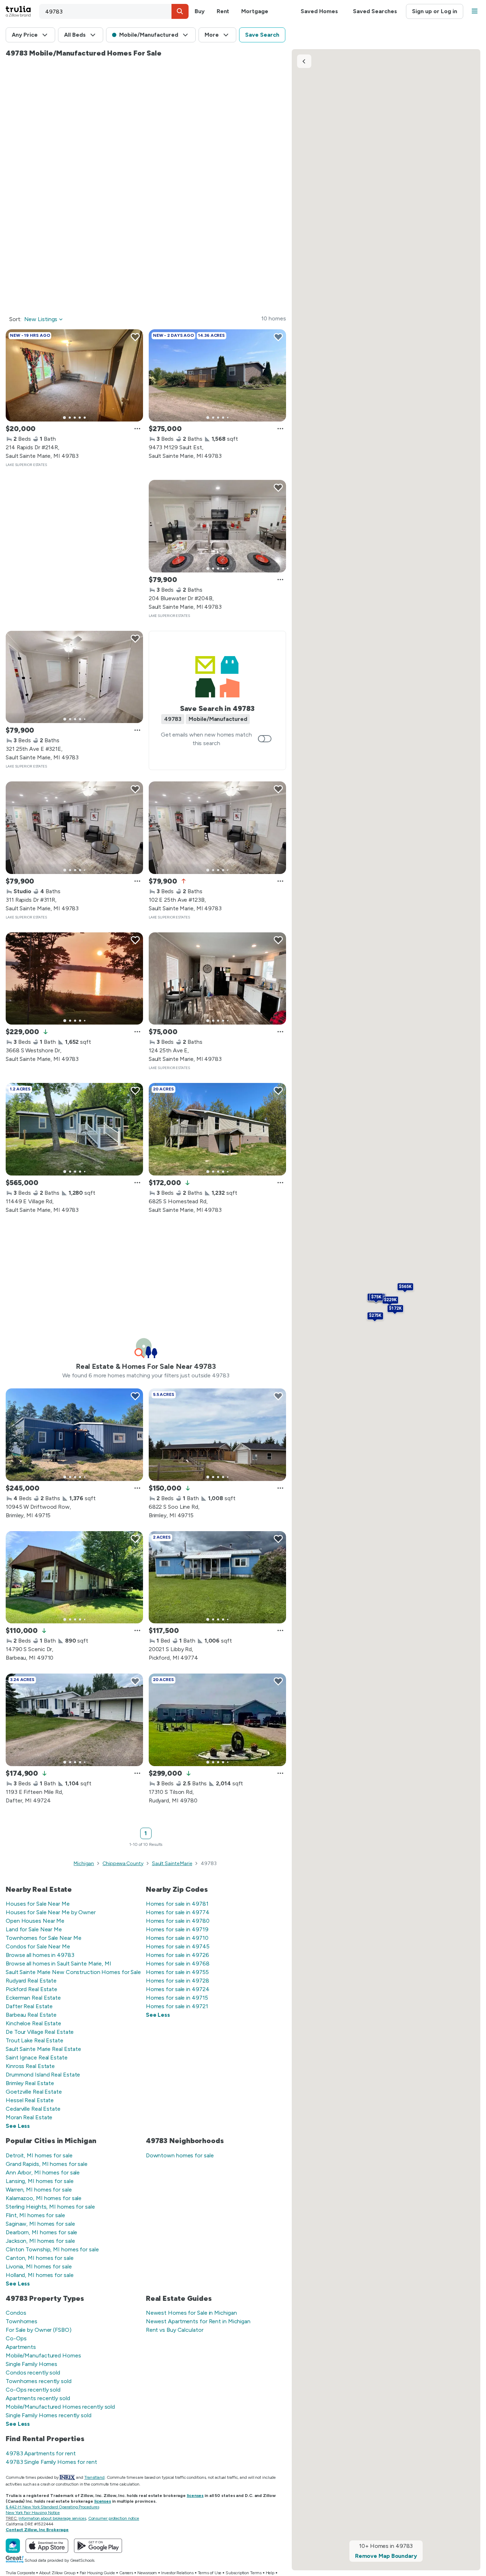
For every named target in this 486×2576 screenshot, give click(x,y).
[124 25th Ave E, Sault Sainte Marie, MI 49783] (217, 979)
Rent (223, 11)
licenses (195, 2496)
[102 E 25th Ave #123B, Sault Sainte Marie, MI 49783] (217, 828)
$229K (390, 1300)
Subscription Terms (243, 2573)
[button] (180, 11)
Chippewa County (123, 1863)
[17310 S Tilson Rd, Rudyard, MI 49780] (217, 1720)
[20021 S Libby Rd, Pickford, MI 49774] (217, 1577)
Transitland (94, 2477)
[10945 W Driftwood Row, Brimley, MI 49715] (74, 1435)
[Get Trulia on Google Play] (98, 2546)
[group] (74, 376)
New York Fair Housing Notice (33, 2513)
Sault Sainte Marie (172, 1863)
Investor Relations (177, 2573)
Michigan (84, 1863)
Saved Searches (375, 11)
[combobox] (114, 11)
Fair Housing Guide (97, 2573)
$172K (395, 1308)
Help (270, 2573)
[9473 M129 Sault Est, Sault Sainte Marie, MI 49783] (217, 376)
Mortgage (255, 11)
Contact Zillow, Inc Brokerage (37, 2530)
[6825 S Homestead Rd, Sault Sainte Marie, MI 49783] (217, 1129)
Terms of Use (210, 2573)
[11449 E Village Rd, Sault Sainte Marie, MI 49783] (74, 1129)
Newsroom (147, 2573)
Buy (200, 11)
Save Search (262, 35)
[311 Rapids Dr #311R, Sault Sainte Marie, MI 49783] (74, 828)
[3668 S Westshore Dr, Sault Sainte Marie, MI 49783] (74, 979)
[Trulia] (13, 2546)
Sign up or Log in (435, 11)
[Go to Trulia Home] (22, 11)
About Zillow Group (57, 2573)
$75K (376, 1297)
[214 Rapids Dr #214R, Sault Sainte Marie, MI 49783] (74, 376)
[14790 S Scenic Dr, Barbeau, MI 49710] (74, 1577)
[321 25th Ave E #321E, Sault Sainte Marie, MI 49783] (74, 677)
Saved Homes (319, 11)
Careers (126, 2573)
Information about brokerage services (52, 2518)
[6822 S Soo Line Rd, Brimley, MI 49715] (217, 1435)
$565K (405, 1287)
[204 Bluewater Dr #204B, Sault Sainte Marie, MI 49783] (217, 526)
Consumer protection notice (114, 2518)
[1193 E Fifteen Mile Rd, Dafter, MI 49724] (74, 1720)
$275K (375, 1315)
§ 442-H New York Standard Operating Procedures (52, 2507)
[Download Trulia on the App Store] (47, 2546)
